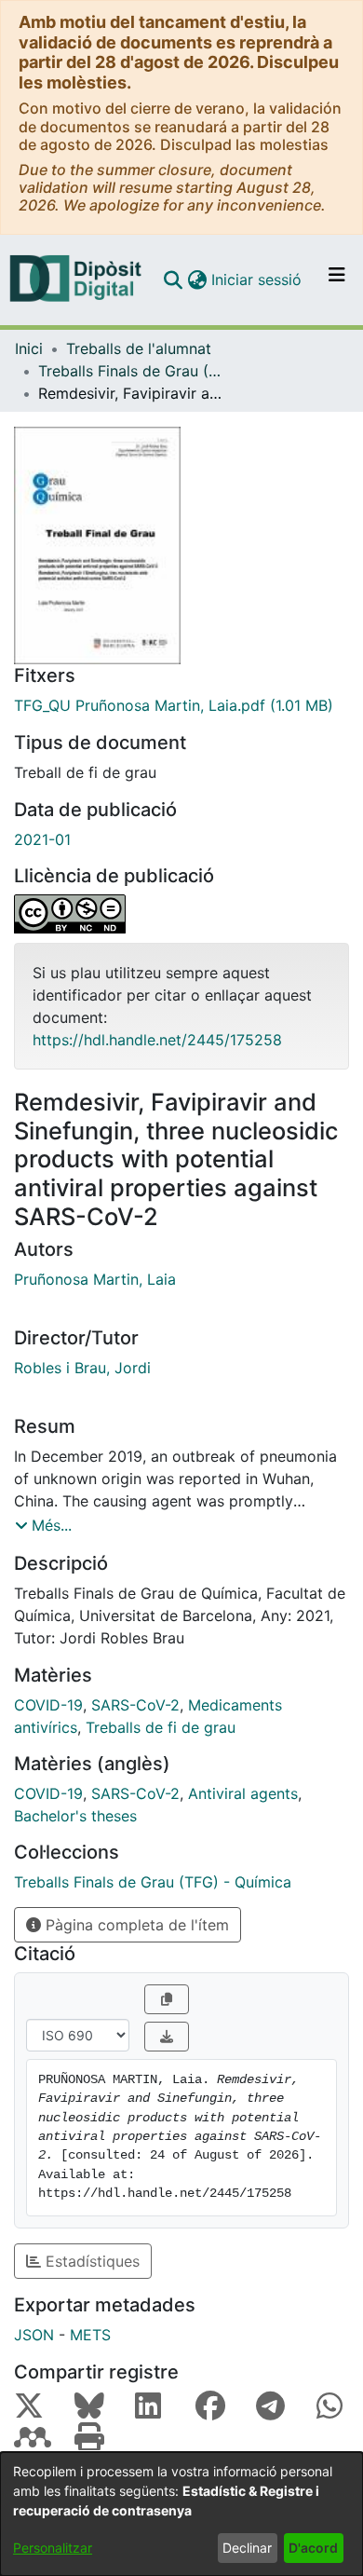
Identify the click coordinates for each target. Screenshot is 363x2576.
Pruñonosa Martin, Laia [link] (95, 1279)
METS (90, 2335)
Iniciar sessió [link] (257, 279)
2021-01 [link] (42, 839)
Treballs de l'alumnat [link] (139, 348)
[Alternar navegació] (337, 279)
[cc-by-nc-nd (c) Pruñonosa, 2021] (181, 914)
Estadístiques (90, 2261)
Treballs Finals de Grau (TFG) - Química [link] (131, 371)
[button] (173, 279)
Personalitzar (53, 2548)
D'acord (313, 2548)
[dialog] (181, 2514)
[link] (181, 705)
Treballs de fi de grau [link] (161, 1727)
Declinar (247, 2548)
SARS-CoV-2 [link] (135, 1705)
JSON (34, 2335)
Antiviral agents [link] (243, 1793)
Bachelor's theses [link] (75, 1816)
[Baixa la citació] (167, 2037)
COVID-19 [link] (48, 1705)
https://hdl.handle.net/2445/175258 (157, 1040)
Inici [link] (29, 348)
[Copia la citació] (167, 1999)
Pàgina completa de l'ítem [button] (135, 1925)
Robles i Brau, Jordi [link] (82, 1368)
